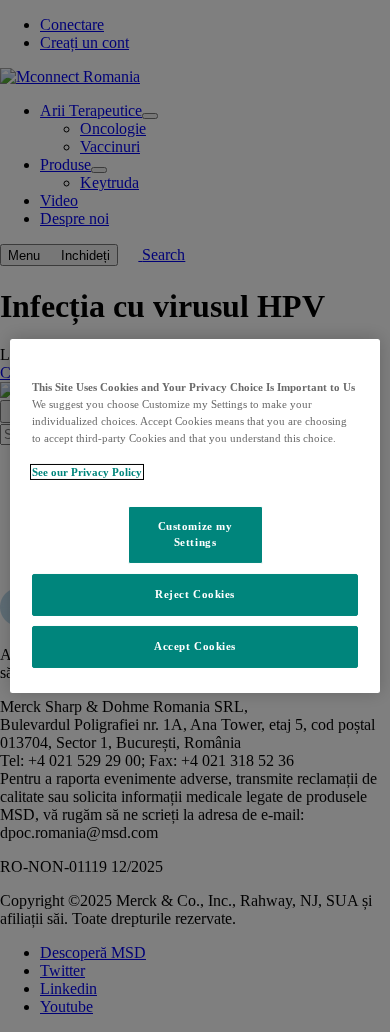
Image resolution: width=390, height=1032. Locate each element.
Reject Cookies (195, 594)
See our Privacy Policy (87, 472)
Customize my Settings (195, 534)
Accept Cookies (195, 646)
